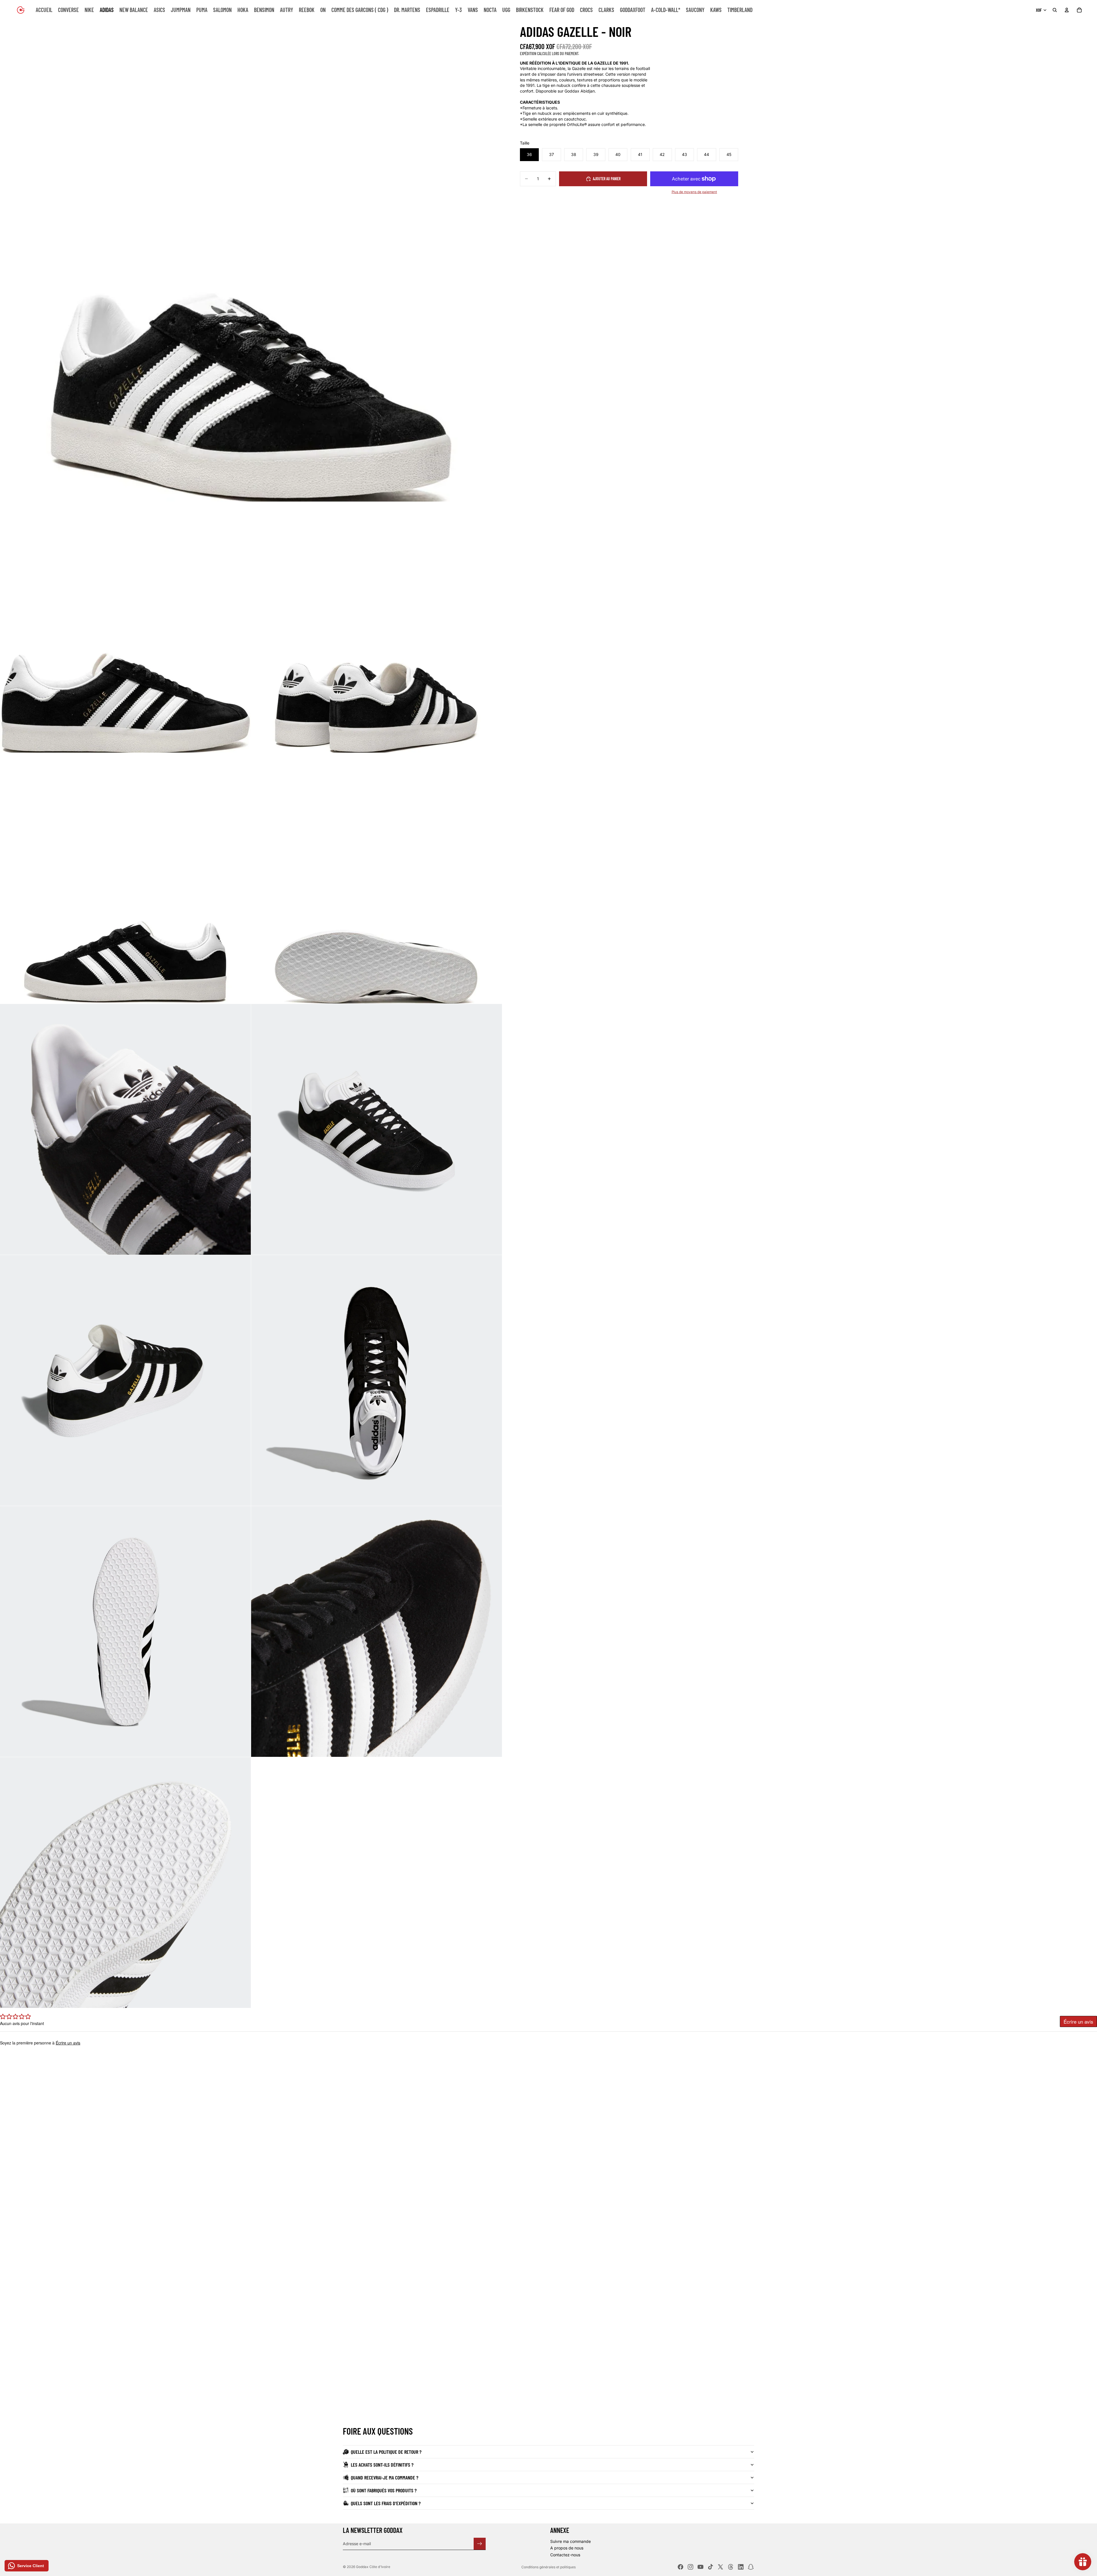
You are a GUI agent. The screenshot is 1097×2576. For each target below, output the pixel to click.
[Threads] (731, 2567)
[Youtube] (700, 2567)
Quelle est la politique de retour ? (386, 2452)
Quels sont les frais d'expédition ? (386, 2503)
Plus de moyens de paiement (694, 192)
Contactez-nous (565, 2555)
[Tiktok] (710, 2567)
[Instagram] (690, 2567)
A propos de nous (567, 2548)
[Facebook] (680, 2567)
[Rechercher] (1055, 10)
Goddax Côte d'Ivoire (373, 2567)
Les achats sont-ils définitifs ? (382, 2465)
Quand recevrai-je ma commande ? (385, 2477)
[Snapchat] (751, 2567)
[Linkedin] (741, 2567)
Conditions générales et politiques (548, 2567)
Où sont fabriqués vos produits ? (384, 2490)
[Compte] (1067, 10)
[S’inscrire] (480, 2544)
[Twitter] (720, 2567)
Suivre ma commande (570, 2541)
